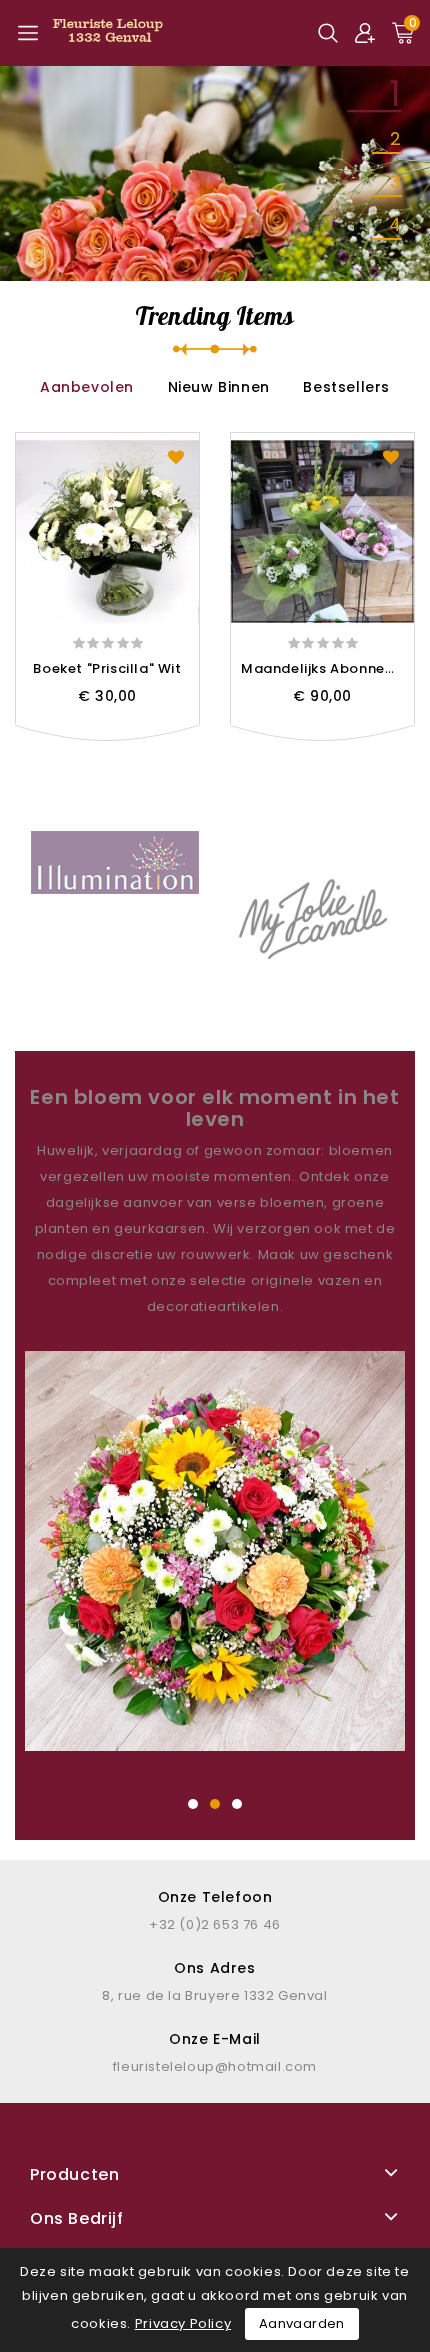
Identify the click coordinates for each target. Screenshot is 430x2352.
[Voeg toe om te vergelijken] (63, 738)
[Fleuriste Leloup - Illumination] (115, 861)
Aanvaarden (302, 2323)
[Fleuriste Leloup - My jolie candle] (315, 915)
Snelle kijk (107, 738)
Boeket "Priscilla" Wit (107, 668)
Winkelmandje (151, 738)
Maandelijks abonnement (331, 668)
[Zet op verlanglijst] (176, 455)
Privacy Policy (183, 2323)
